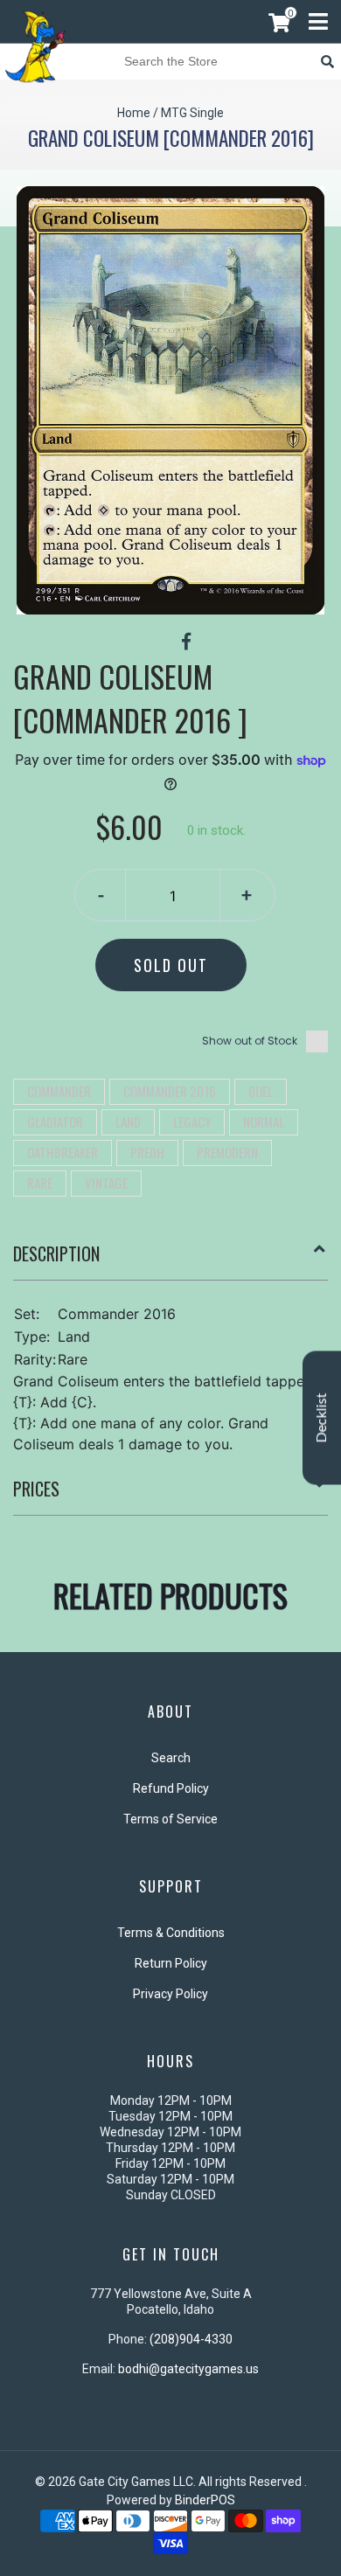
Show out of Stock (250, 1041)
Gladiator (55, 1121)
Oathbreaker (63, 1152)
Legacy (192, 1121)
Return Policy (171, 1963)
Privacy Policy (170, 1994)
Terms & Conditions (171, 1933)
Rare (40, 1183)
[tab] (170, 1260)
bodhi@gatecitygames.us (188, 2369)
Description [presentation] (56, 1253)
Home (134, 113)
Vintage (106, 1183)
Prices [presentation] (36, 1489)
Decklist (322, 1417)
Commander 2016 (170, 1091)
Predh (147, 1152)
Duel (261, 1091)
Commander (59, 1091)
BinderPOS (205, 2500)
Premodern (227, 1152)
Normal (264, 1121)
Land (128, 1121)
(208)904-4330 (191, 2339)
